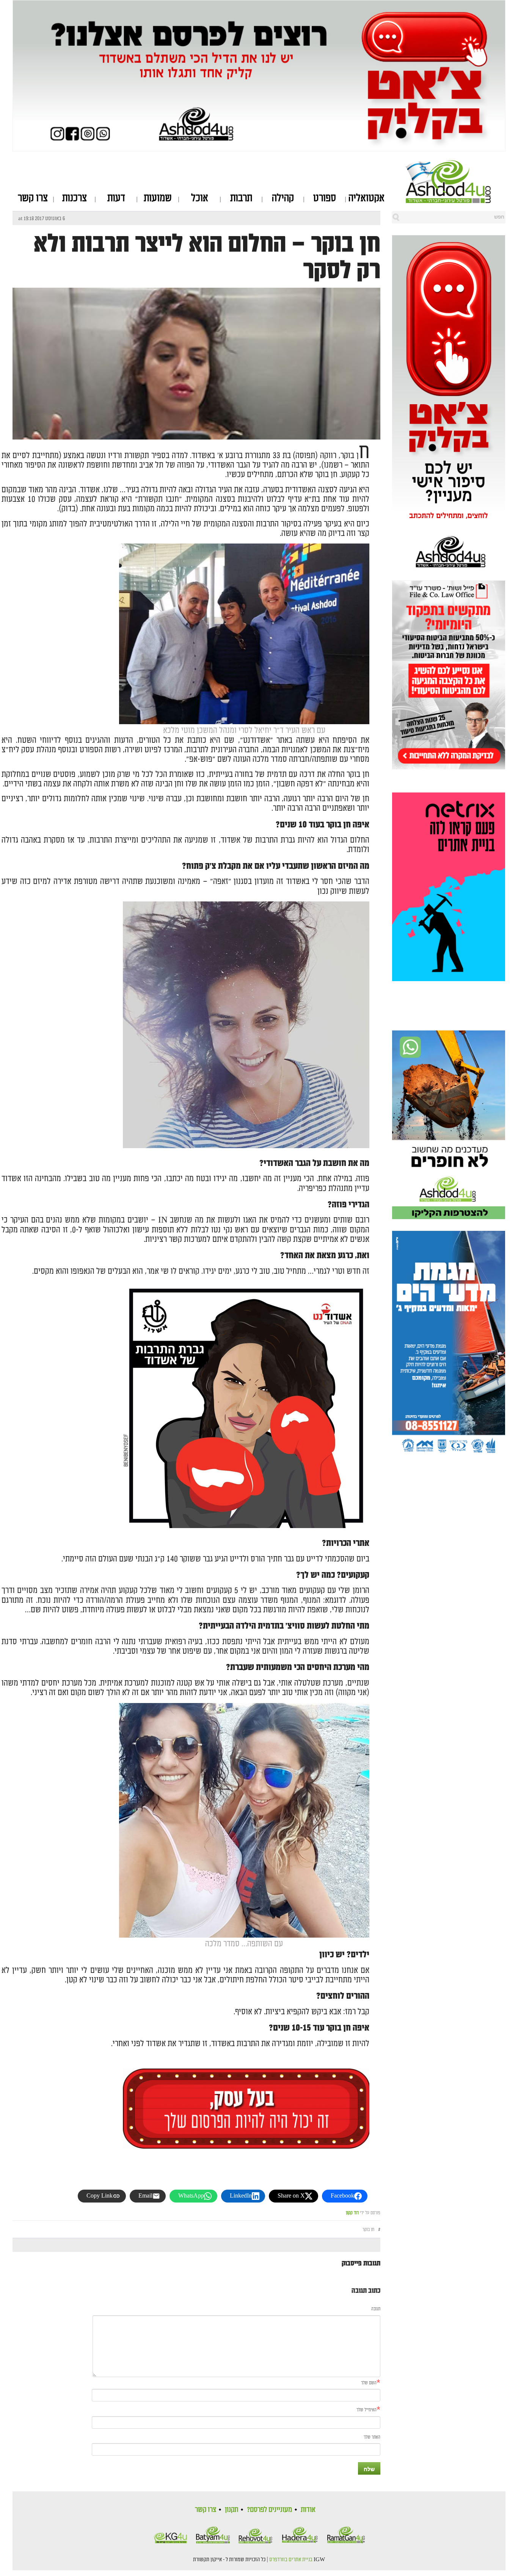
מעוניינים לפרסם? (269, 2510)
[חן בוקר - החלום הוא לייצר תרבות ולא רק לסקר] (196, 432)
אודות (308, 2510)
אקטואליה (367, 198)
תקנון (232, 2510)
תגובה (376, 2309)
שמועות (158, 198)
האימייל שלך (367, 2410)
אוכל (200, 198)
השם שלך (369, 2383)
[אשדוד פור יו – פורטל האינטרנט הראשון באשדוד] (456, 181)
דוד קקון (352, 2213)
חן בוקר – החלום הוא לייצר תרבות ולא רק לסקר (207, 257)
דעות (116, 198)
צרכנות (75, 198)
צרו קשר (33, 198)
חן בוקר (368, 2230)
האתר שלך (372, 2437)
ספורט (325, 198)
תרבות (241, 198)
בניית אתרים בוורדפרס (291, 2560)
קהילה (283, 198)
